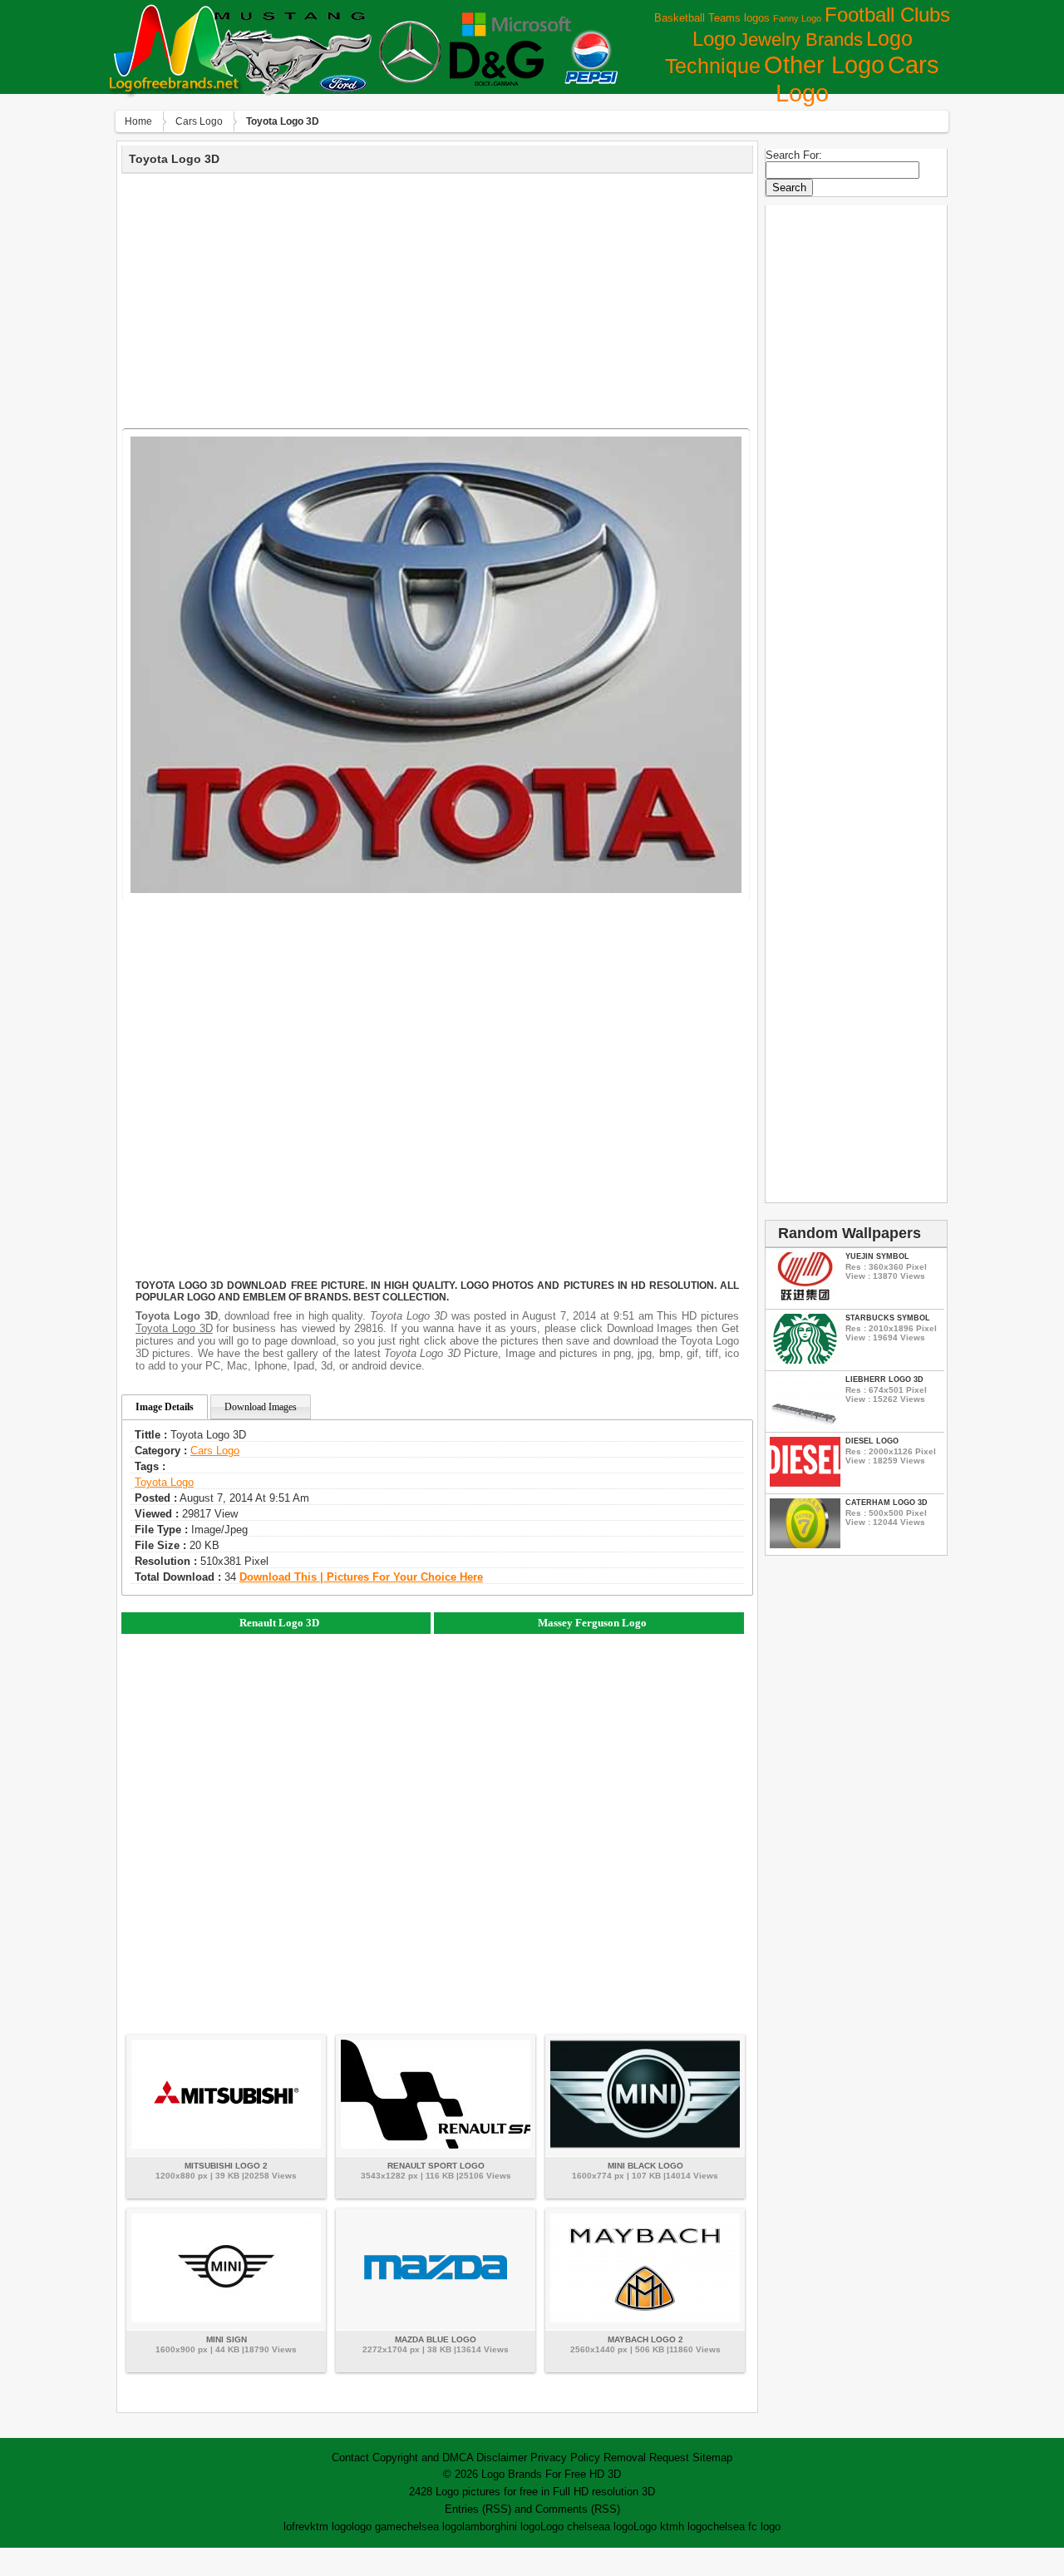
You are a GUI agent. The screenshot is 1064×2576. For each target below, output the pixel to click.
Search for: (794, 155)
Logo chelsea (572, 2527)
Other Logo (824, 65)
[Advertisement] (437, 299)
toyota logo (164, 1482)
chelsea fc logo (744, 2527)
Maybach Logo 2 (645, 2339)
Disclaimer (502, 2458)
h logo (693, 2527)
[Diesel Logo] (805, 1483)
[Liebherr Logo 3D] (805, 1421)
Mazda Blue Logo (436, 2339)
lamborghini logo (501, 2527)
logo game (377, 2527)
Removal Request (646, 2458)
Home (138, 121)
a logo (619, 2527)
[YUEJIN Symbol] (805, 1298)
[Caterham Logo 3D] (805, 1545)
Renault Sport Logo (436, 2166)
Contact (350, 2458)
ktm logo (331, 2527)
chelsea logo (432, 2527)
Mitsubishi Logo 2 (226, 2166)
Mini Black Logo (645, 2166)
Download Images (261, 1407)
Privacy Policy (565, 2458)
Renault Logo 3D (279, 1623)
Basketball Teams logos (712, 18)
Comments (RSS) (578, 2509)
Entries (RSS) (478, 2509)
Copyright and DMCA (423, 2458)
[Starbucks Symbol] (805, 1360)
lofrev (297, 2527)
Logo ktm (656, 2527)
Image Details (165, 1407)
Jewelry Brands (801, 39)
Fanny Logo (797, 18)
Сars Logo (199, 121)
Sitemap (712, 2458)
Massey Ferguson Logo (592, 1623)
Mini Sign (227, 2339)
